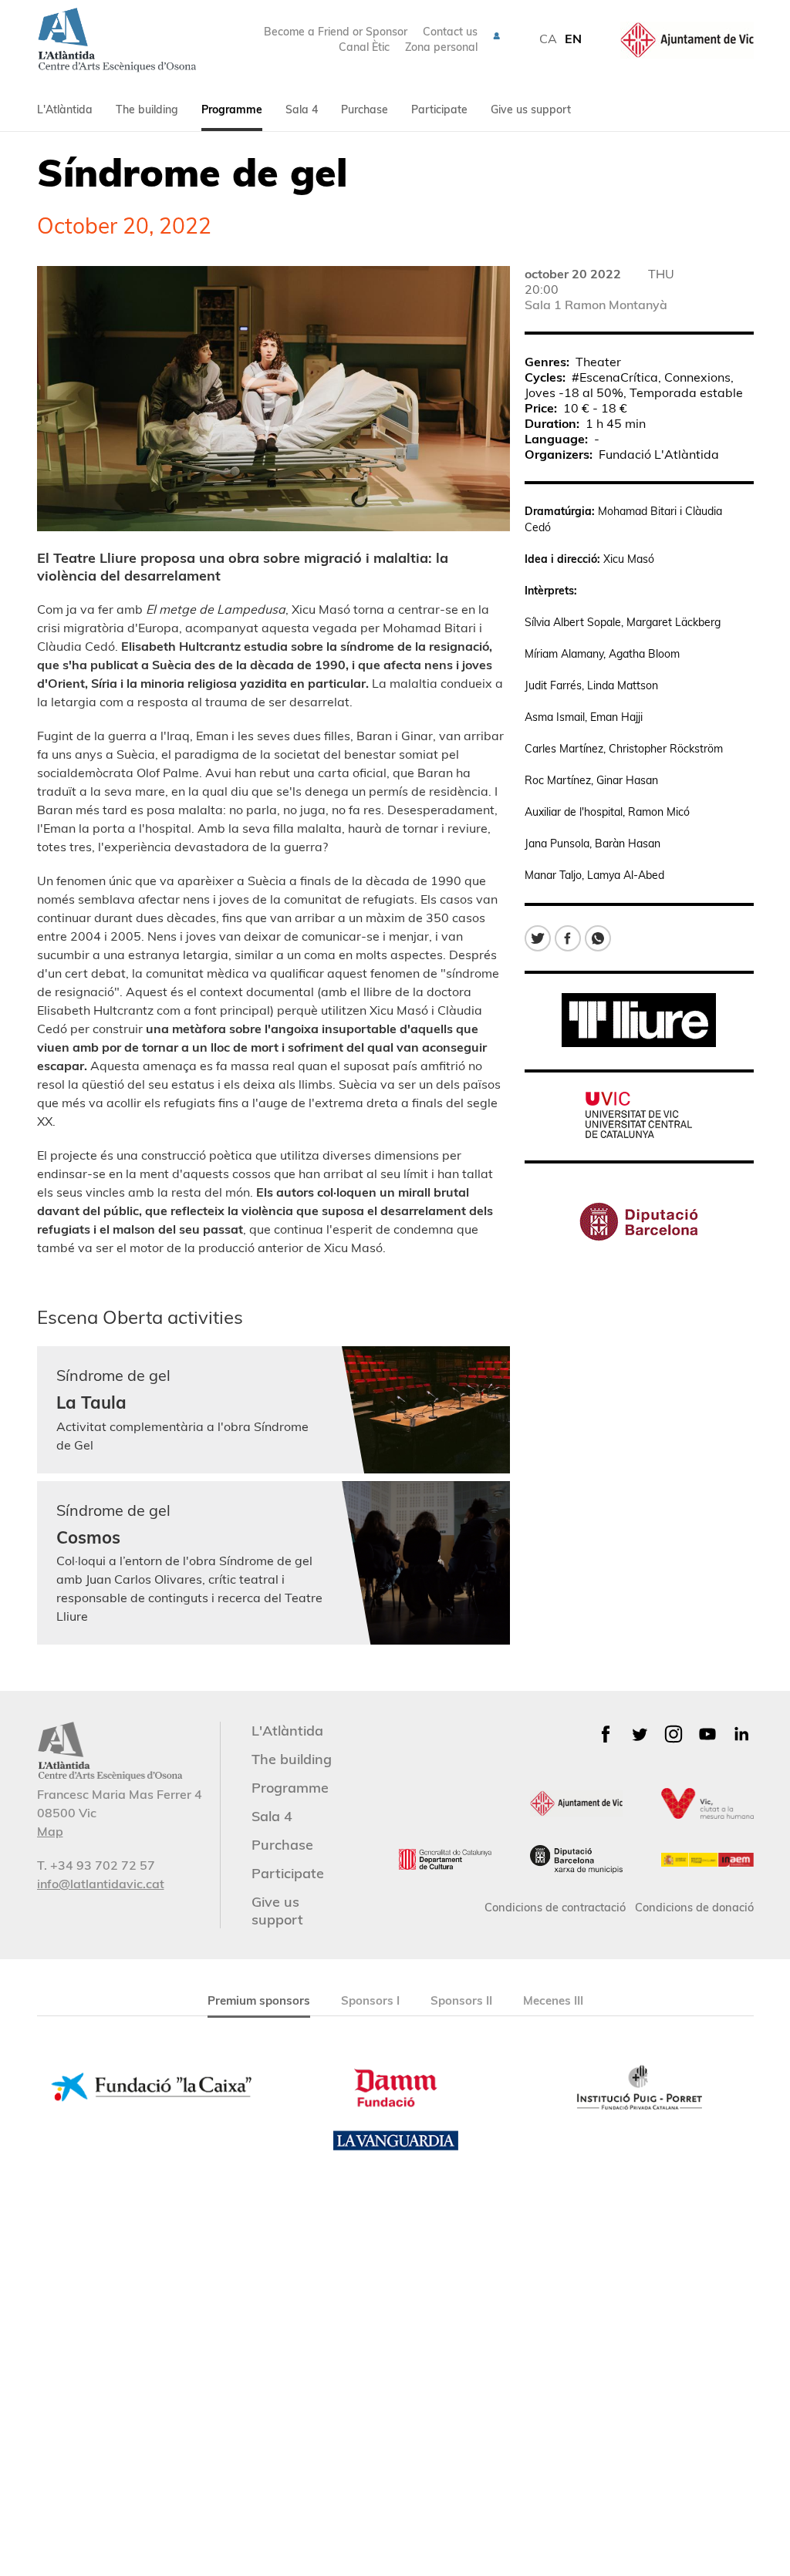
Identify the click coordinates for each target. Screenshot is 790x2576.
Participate (439, 109)
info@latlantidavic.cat (101, 1884)
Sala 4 (302, 109)
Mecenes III (553, 2000)
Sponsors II (461, 2000)
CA (548, 39)
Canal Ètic (364, 47)
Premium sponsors (259, 2000)
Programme (232, 109)
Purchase (365, 109)
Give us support (531, 109)
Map (50, 1831)
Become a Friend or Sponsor (336, 32)
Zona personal (441, 47)
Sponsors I (370, 2000)
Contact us (450, 32)
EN (573, 39)
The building (147, 109)
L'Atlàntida (65, 109)
